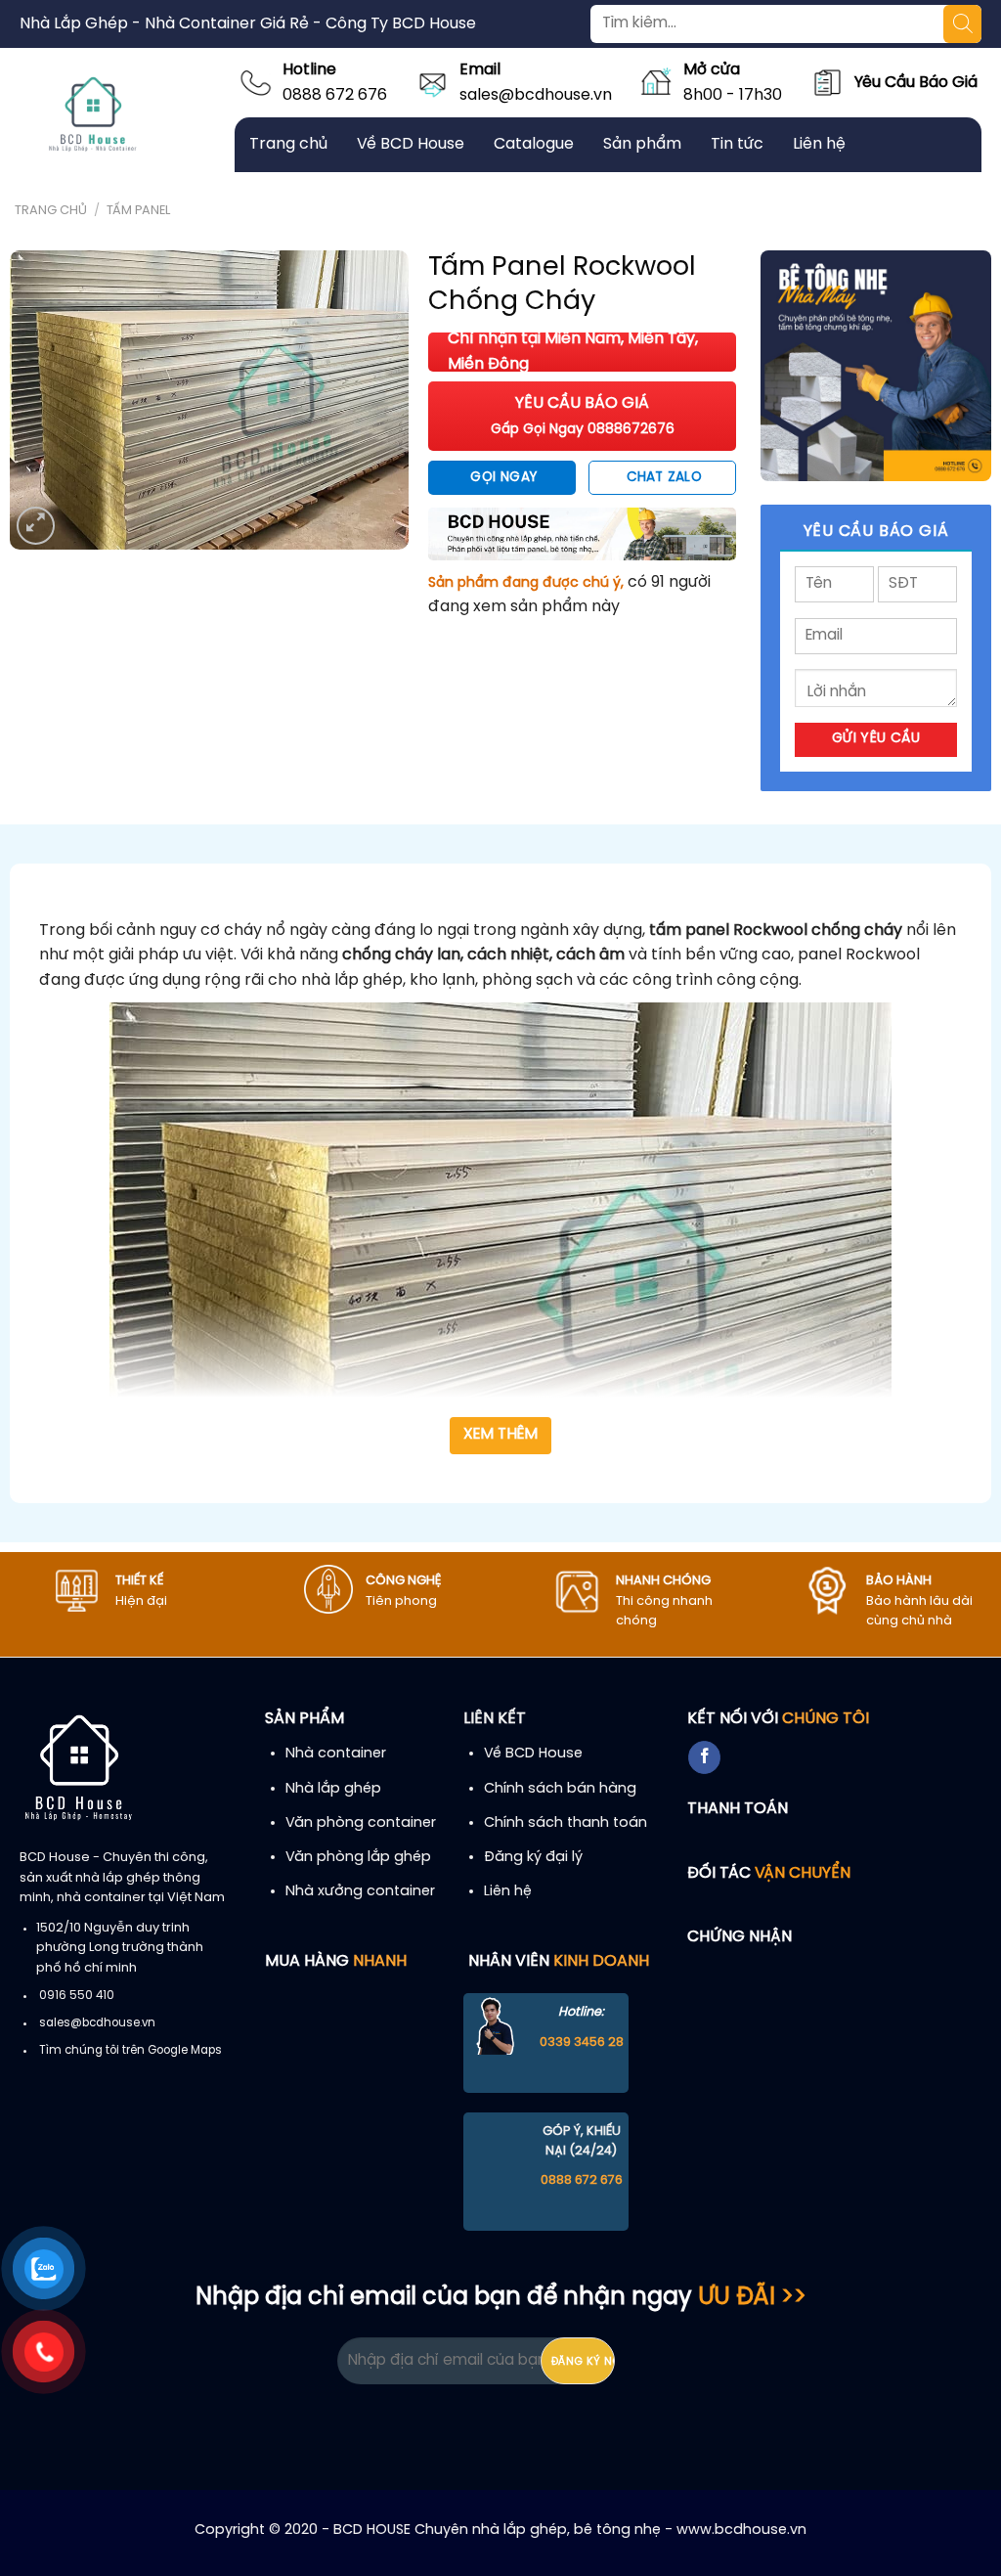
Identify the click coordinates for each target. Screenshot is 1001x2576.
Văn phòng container (361, 1823)
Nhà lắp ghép (333, 1789)
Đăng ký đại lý (533, 1857)
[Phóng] (36, 526)
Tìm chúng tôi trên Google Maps (131, 2051)
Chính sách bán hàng (560, 1789)
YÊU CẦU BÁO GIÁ (583, 416)
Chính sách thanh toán (566, 1823)
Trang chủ (288, 144)
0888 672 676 (335, 95)
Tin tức (737, 144)
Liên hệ (819, 144)
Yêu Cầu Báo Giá (916, 83)
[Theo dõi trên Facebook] (704, 1757)
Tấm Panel (138, 211)
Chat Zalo (665, 477)
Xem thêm (501, 1435)
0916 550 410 (77, 1996)
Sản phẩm (642, 144)
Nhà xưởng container (360, 1891)
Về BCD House (411, 144)
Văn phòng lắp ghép (358, 1857)
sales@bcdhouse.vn (536, 95)
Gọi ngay (503, 477)
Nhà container (336, 1754)
